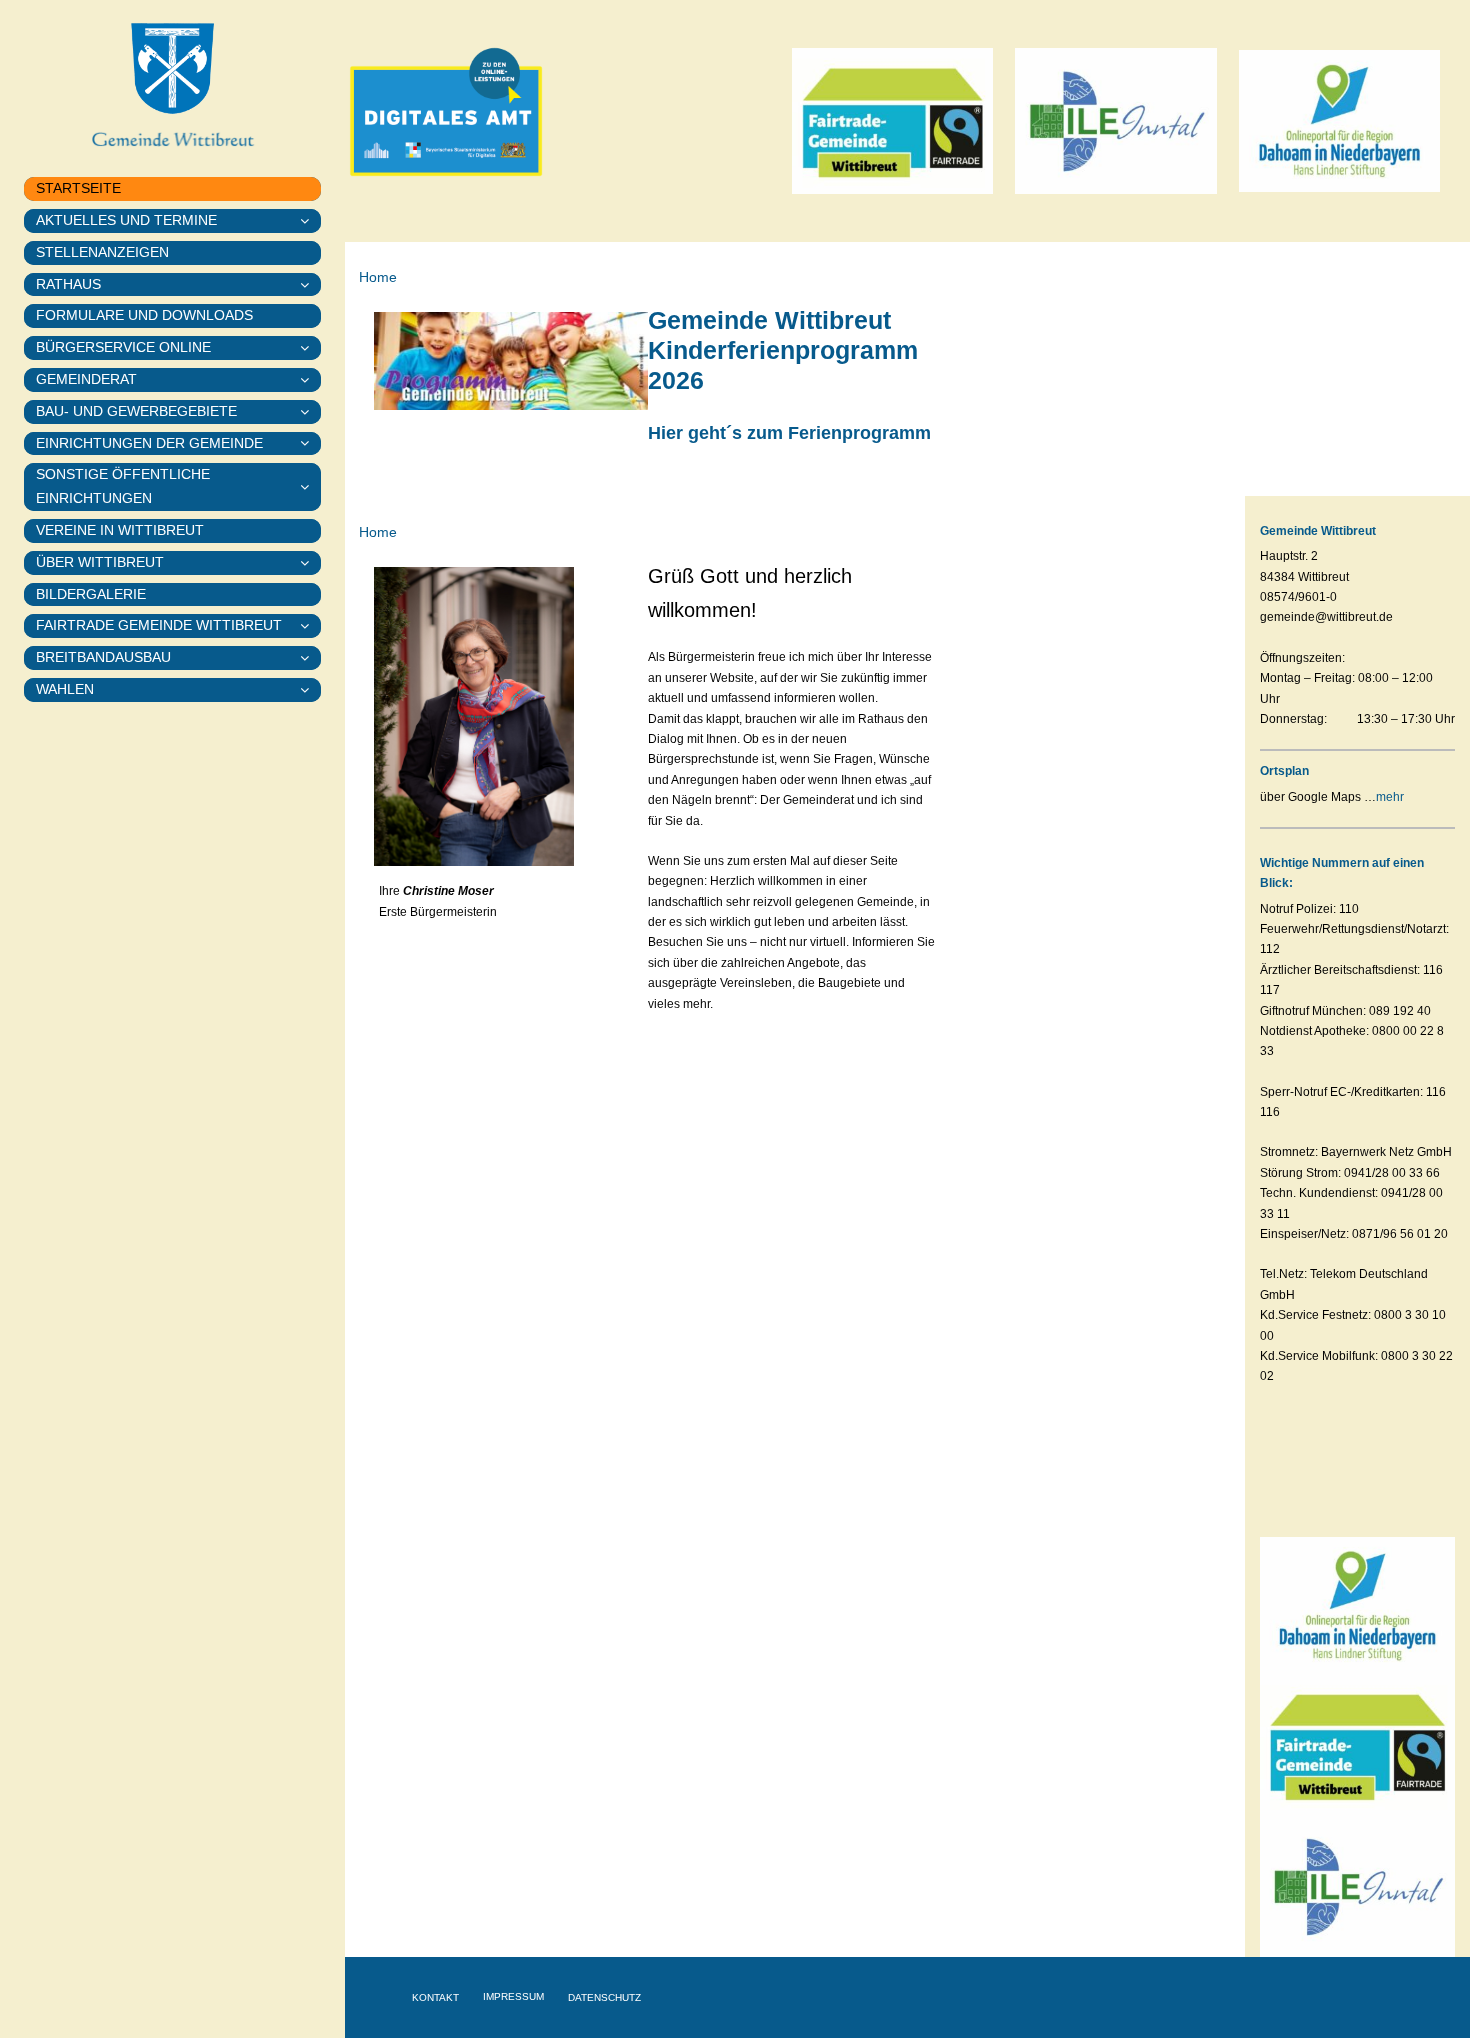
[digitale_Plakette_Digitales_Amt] (446, 26)
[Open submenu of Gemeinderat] (310, 380)
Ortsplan (1284, 771)
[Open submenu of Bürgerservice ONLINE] (310, 348)
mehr (1390, 797)
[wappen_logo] (173, 28)
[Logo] (1340, 56)
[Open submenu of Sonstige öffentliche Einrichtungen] (310, 487)
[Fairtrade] (893, 54)
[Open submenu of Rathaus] (310, 285)
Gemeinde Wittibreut (1318, 531)
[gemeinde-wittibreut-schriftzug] (172, 129)
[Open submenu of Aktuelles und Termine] (310, 221)
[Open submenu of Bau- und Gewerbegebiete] (310, 412)
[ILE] (1116, 54)
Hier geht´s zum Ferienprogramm (789, 433)
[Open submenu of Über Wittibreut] (310, 563)
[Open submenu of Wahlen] (310, 690)
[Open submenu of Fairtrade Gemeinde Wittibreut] (310, 626)
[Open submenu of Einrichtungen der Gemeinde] (310, 444)
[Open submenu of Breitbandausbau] (310, 658)
